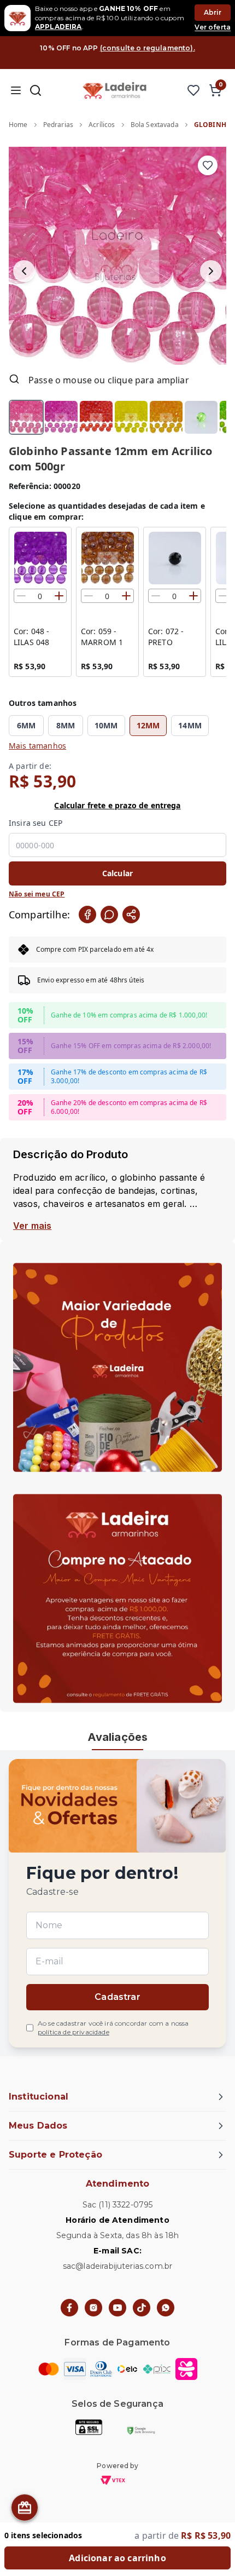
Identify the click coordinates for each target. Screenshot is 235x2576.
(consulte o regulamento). (148, 48)
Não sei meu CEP (37, 894)
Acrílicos (102, 125)
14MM (190, 725)
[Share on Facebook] (87, 915)
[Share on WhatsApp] (109, 915)
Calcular (117, 873)
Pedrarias (58, 125)
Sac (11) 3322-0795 (118, 2205)
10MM (106, 725)
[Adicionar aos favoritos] (208, 165)
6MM (26, 725)
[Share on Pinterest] (131, 915)
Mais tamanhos (37, 746)
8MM (66, 725)
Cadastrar (117, 1997)
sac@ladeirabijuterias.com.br (117, 2266)
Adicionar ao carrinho (117, 2558)
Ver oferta (213, 27)
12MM (148, 725)
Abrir (213, 12)
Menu (16, 90)
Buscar (36, 90)
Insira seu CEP (36, 823)
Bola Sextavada (155, 125)
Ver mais (32, 1226)
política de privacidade (74, 2032)
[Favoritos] (193, 90)
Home (18, 125)
